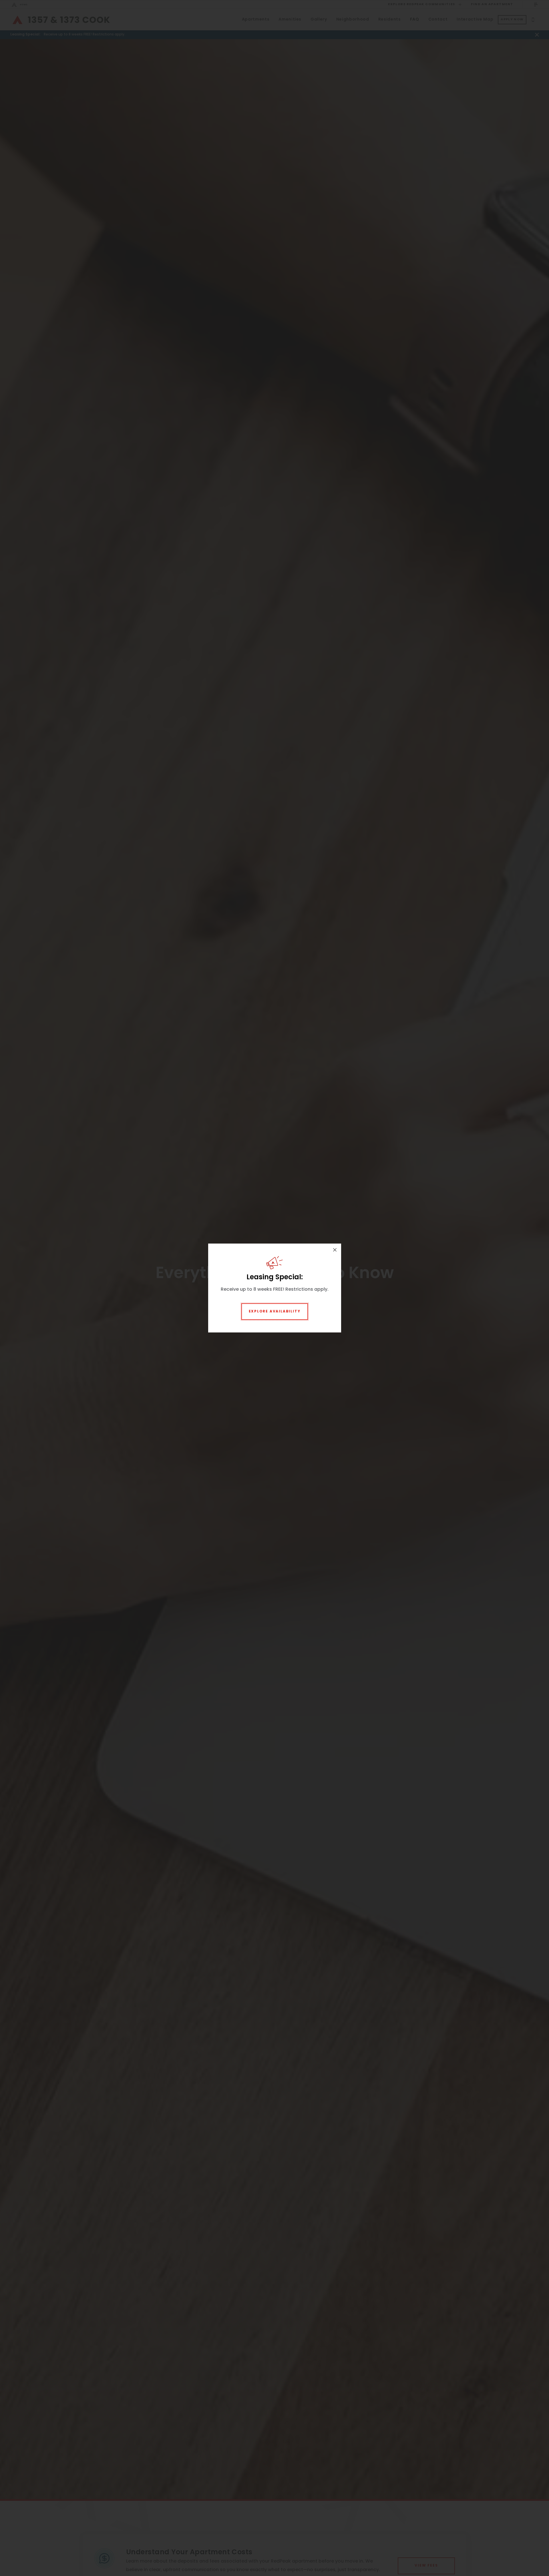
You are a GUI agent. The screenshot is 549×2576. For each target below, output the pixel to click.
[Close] (335, 1250)
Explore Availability (275, 1312)
